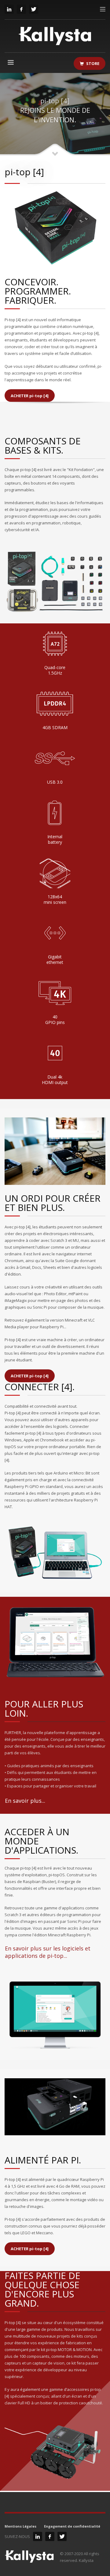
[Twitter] (34, 9)
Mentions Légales (20, 2526)
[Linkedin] (9, 9)
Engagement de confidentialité (72, 2526)
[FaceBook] (21, 9)
